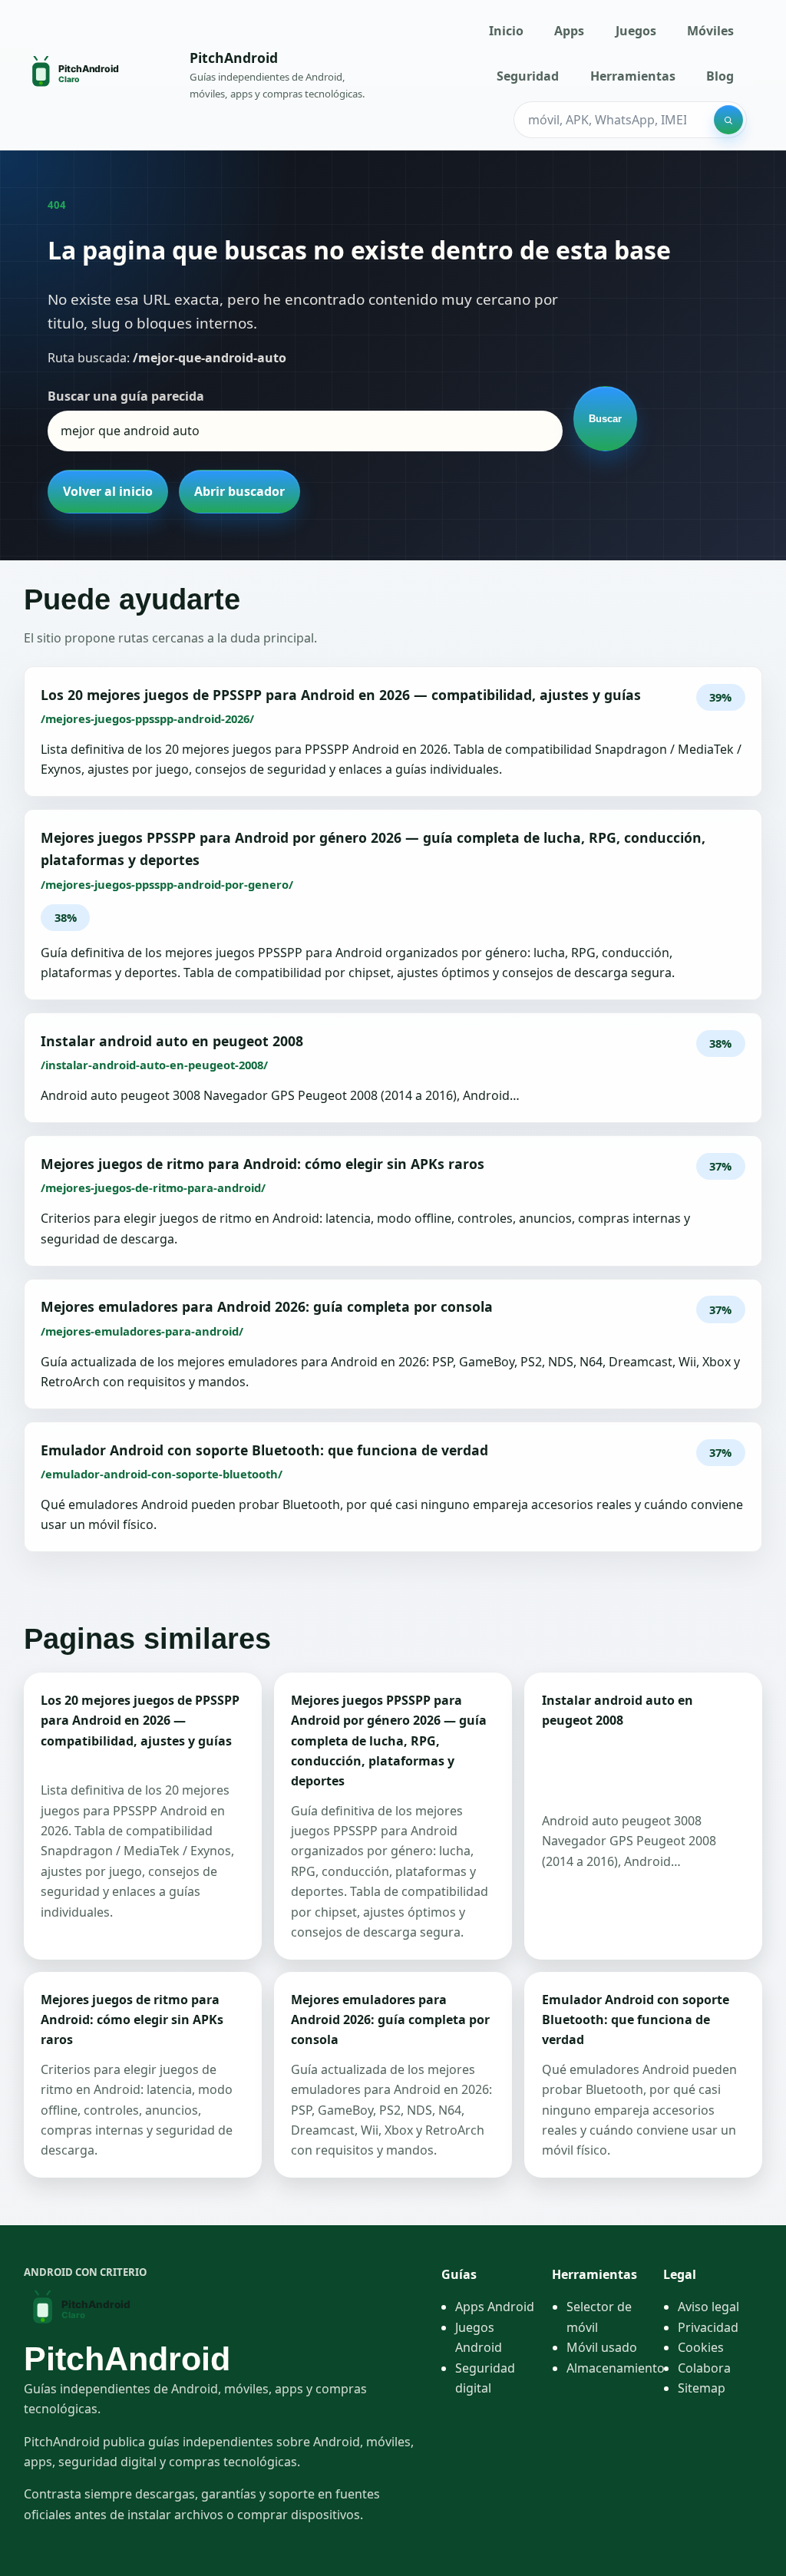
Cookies (701, 2347)
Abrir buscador (239, 491)
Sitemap (702, 2388)
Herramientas (633, 76)
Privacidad (708, 2327)
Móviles (710, 31)
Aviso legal (708, 2307)
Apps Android (495, 2307)
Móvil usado (602, 2347)
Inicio (506, 31)
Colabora (704, 2368)
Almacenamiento (616, 2368)
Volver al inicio (108, 491)
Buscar (605, 419)
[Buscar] (728, 120)
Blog (720, 76)
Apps (569, 31)
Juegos (636, 31)
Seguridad (528, 76)
